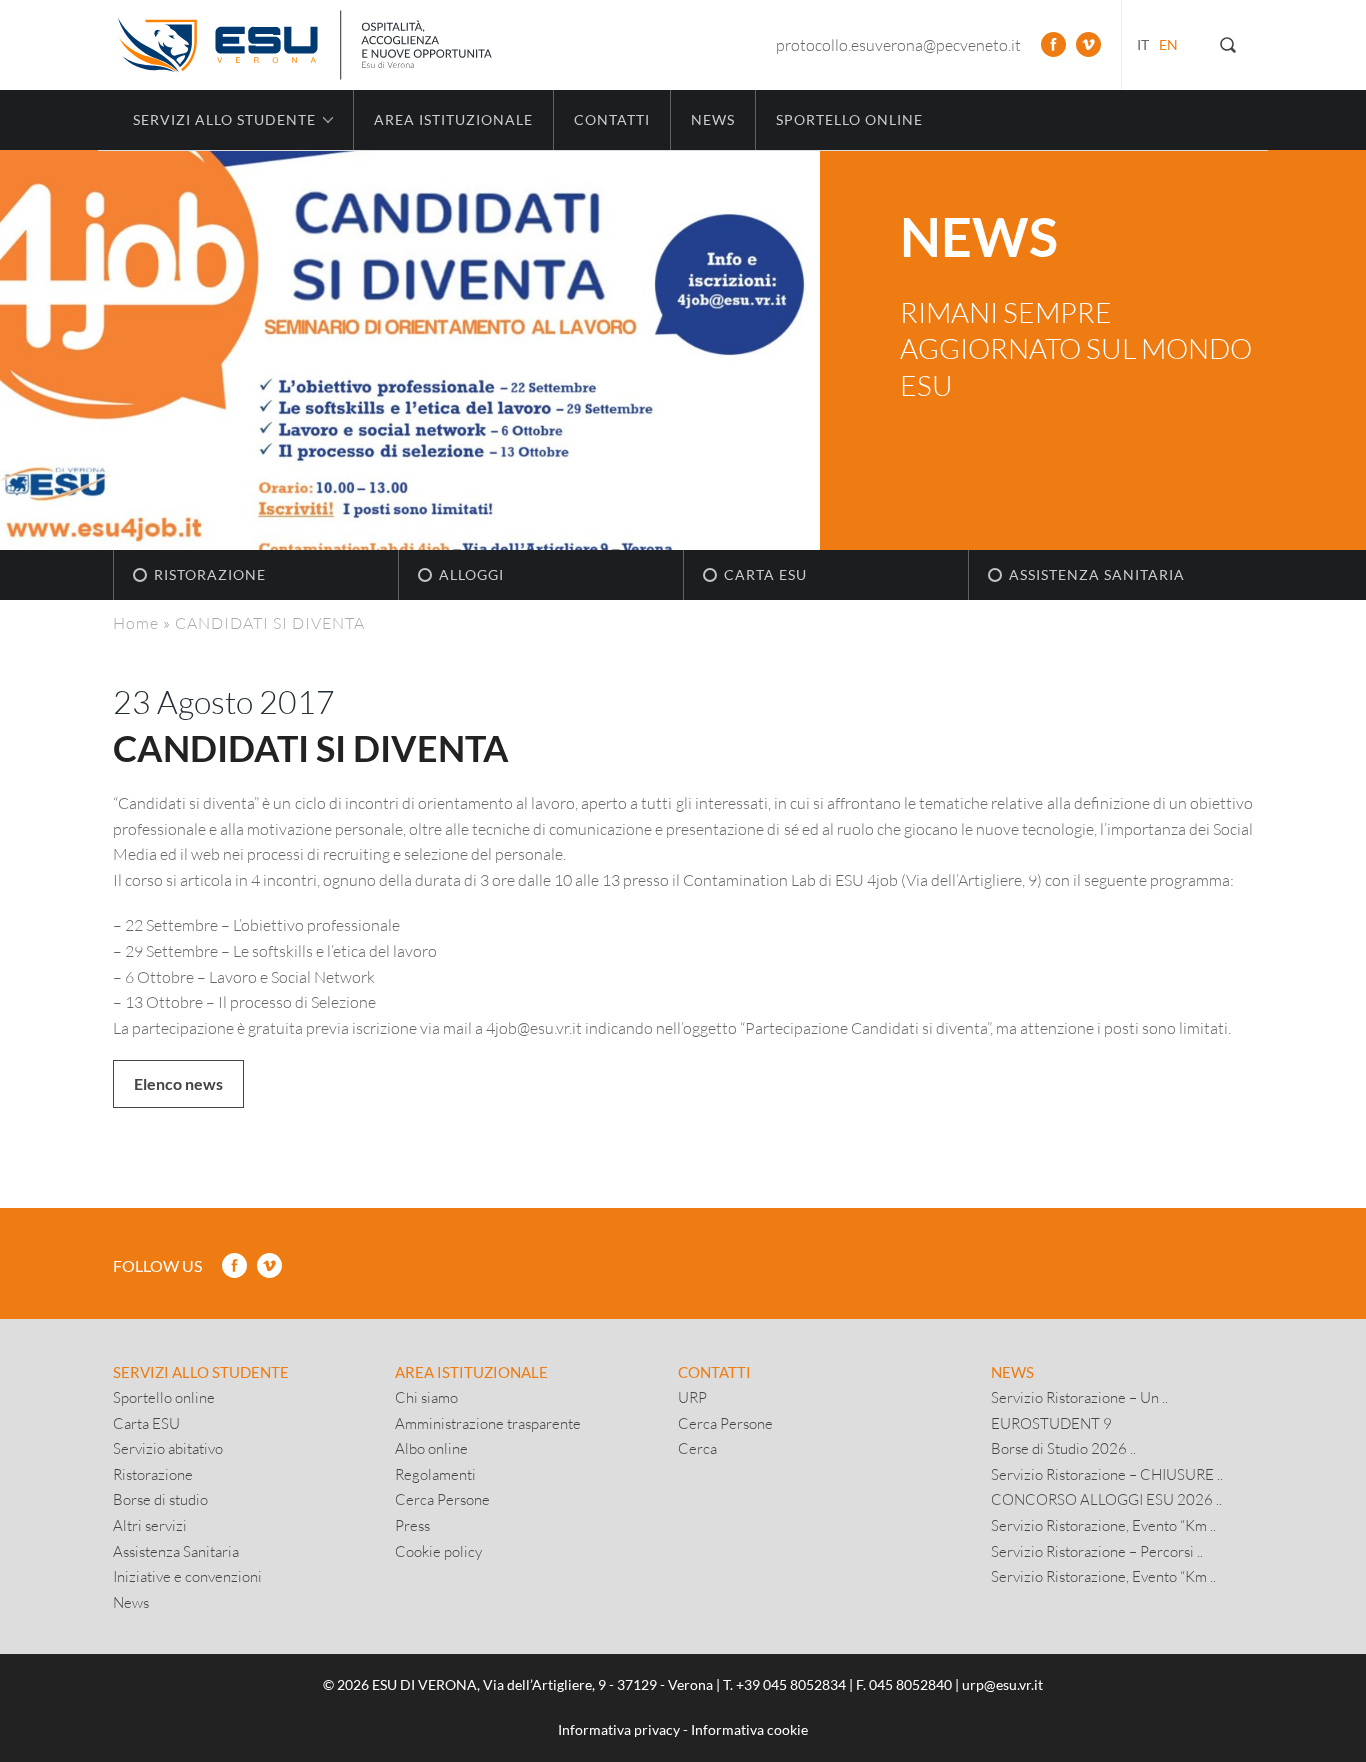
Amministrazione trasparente (488, 1423)
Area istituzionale (453, 119)
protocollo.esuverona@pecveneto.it (898, 44)
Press (412, 1525)
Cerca (697, 1448)
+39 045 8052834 (791, 1684)
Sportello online (849, 119)
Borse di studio (160, 1499)
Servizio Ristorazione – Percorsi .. (1097, 1551)
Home (136, 622)
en (1168, 44)
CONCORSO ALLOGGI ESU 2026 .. (1106, 1499)
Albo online (431, 1448)
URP (692, 1397)
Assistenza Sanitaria (1097, 574)
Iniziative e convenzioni (187, 1576)
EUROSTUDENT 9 (1051, 1423)
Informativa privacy (619, 1729)
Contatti (612, 119)
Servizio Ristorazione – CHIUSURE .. (1107, 1474)
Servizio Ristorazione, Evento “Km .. (1103, 1525)
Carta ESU (765, 574)
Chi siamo (426, 1397)
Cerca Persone (442, 1499)
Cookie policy (438, 1551)
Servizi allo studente (201, 1372)
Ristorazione (210, 574)
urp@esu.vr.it (1002, 1684)
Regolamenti (435, 1474)
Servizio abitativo (168, 1448)
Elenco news (178, 1083)
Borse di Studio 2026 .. (1063, 1448)
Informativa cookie (749, 1729)
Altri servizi (150, 1525)
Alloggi (471, 574)
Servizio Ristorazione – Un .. (1079, 1397)
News (713, 119)
